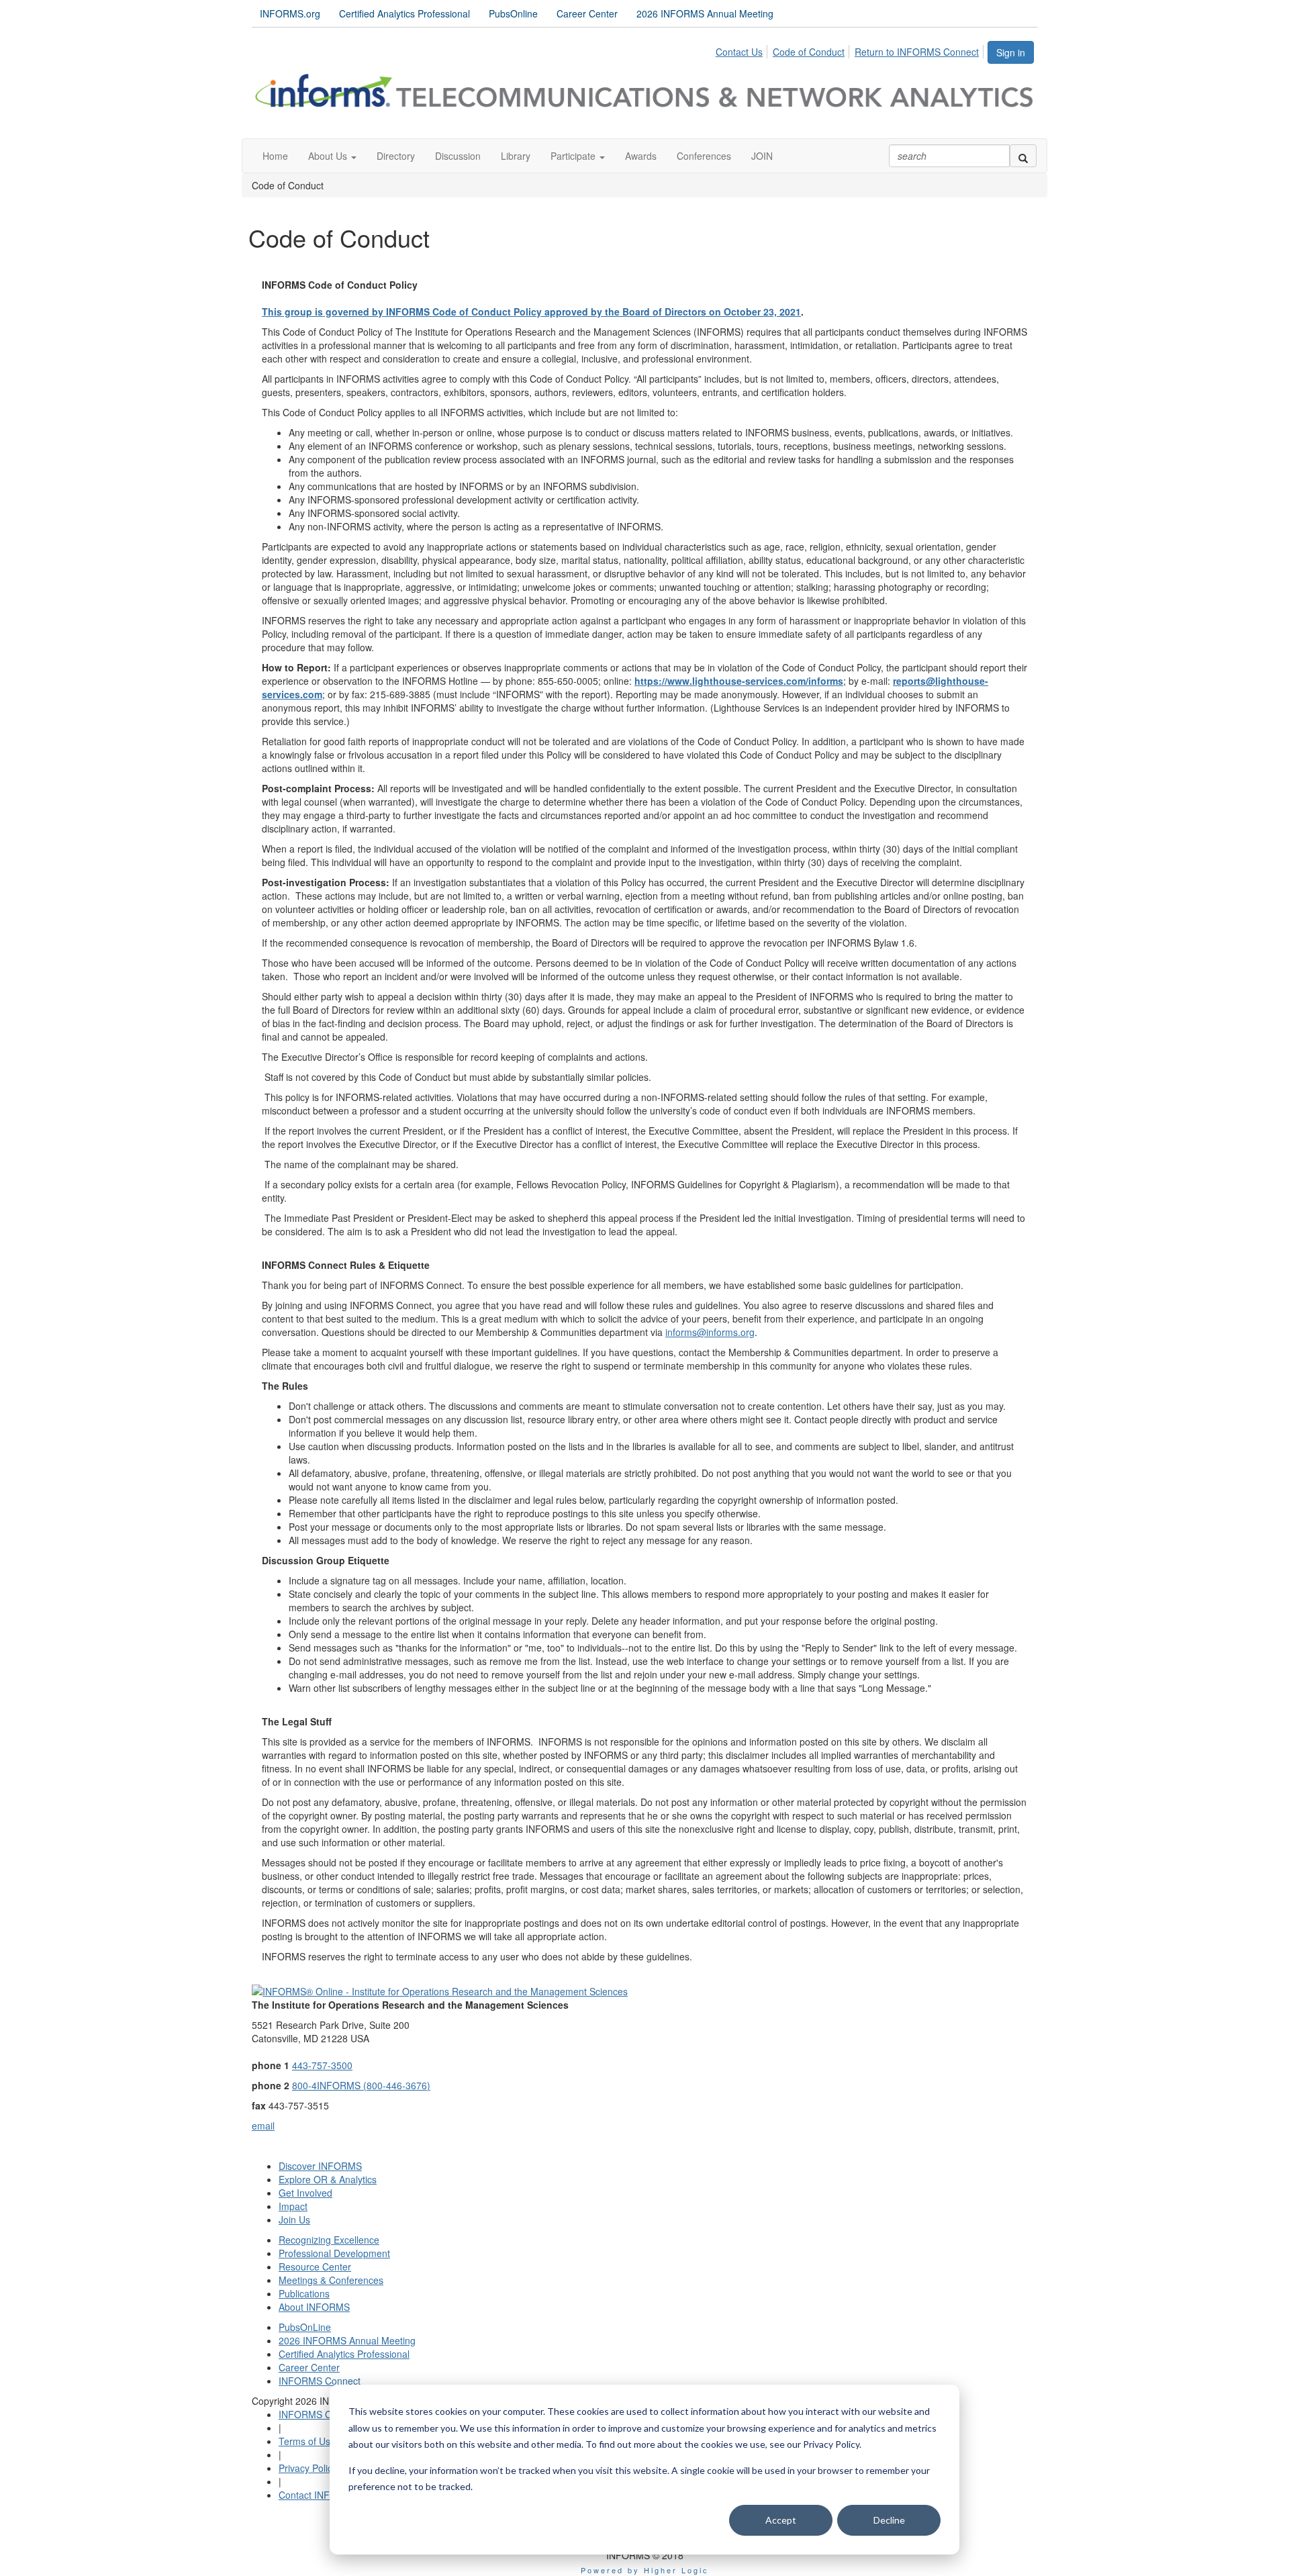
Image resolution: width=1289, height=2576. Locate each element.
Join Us (294, 2220)
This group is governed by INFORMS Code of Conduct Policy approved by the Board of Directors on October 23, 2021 (531, 312)
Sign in (1011, 52)
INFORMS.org (290, 13)
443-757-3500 (322, 2065)
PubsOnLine (305, 2327)
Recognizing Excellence (329, 2240)
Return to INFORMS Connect (917, 52)
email (263, 2126)
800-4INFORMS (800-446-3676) (361, 2085)
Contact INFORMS (318, 2495)
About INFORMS (314, 2307)
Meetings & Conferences (331, 2280)
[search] (1023, 156)
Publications (304, 2293)
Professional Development (334, 2253)
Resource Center (315, 2267)
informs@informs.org (710, 1332)
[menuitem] (743, 50)
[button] (332, 156)
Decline (889, 2520)
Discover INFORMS (320, 2166)
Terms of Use (307, 2441)
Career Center (587, 13)
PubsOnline (513, 13)
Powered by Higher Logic (645, 2570)
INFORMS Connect (320, 2381)
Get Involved (305, 2193)
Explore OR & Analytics (328, 2179)
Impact (293, 2206)
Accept (781, 2520)
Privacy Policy (308, 2468)
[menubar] (851, 50)
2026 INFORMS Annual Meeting (705, 13)
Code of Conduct (809, 52)
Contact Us (739, 52)
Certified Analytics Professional (404, 13)
